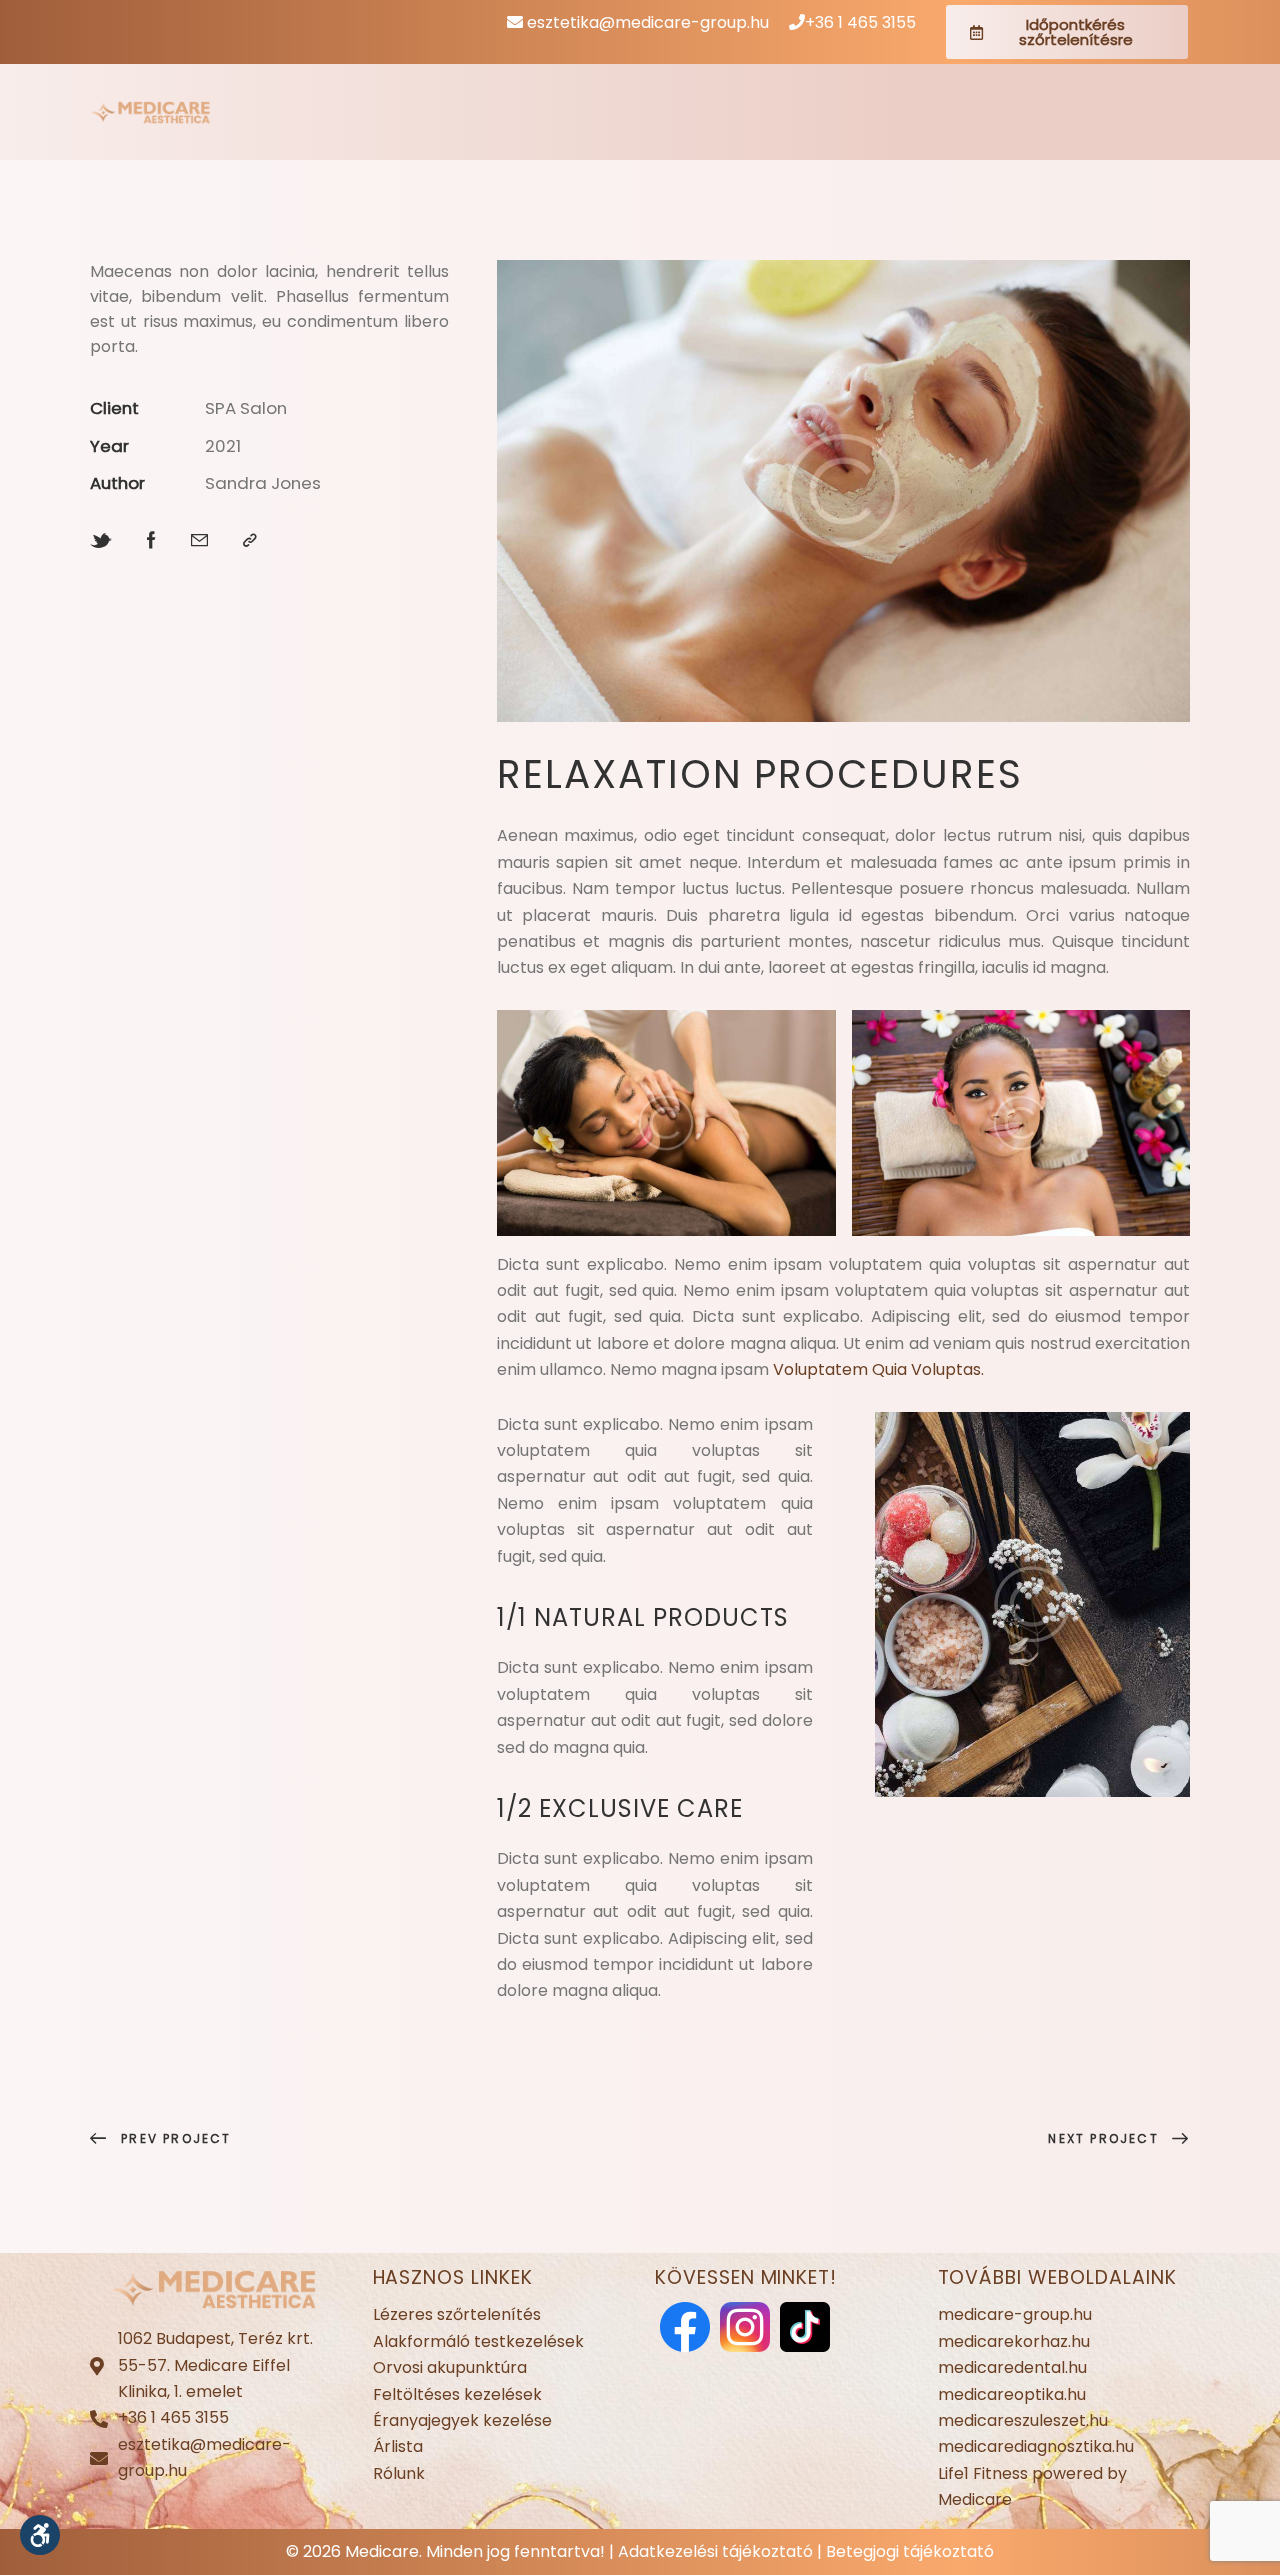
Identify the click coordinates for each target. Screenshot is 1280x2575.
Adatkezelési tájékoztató (715, 2551)
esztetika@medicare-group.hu (646, 22)
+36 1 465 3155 (860, 22)
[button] (40, 2535)
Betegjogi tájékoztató (910, 2551)
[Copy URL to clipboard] (250, 540)
